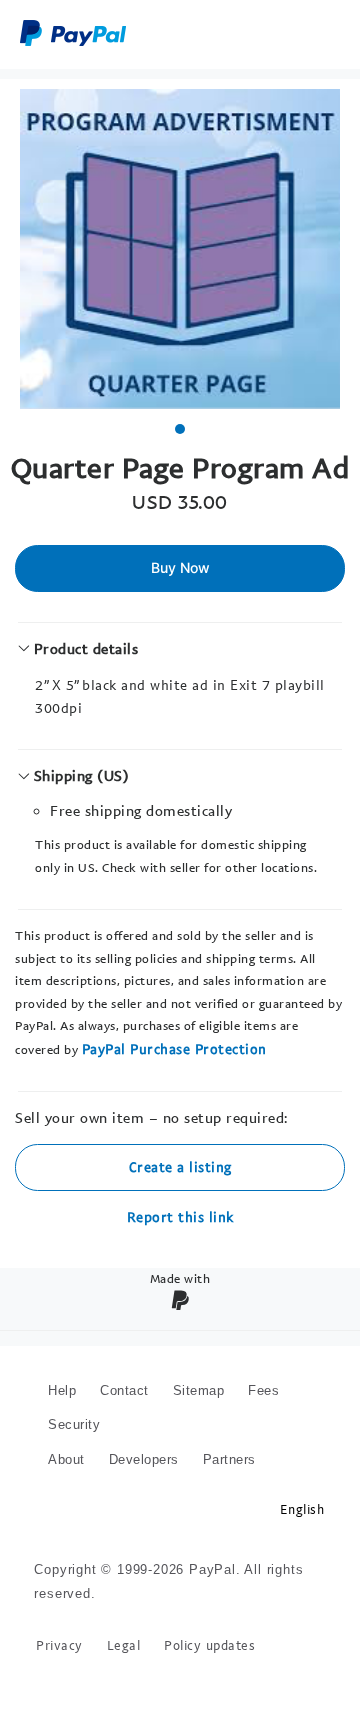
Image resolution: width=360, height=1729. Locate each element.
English (302, 1509)
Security (74, 1424)
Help (62, 1390)
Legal (124, 1645)
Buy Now (180, 567)
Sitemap (199, 1390)
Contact (124, 1390)
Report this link (180, 1216)
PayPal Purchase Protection (174, 1048)
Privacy (59, 1645)
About (66, 1459)
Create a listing (180, 1166)
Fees (263, 1390)
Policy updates (209, 1645)
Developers (144, 1459)
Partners (229, 1459)
